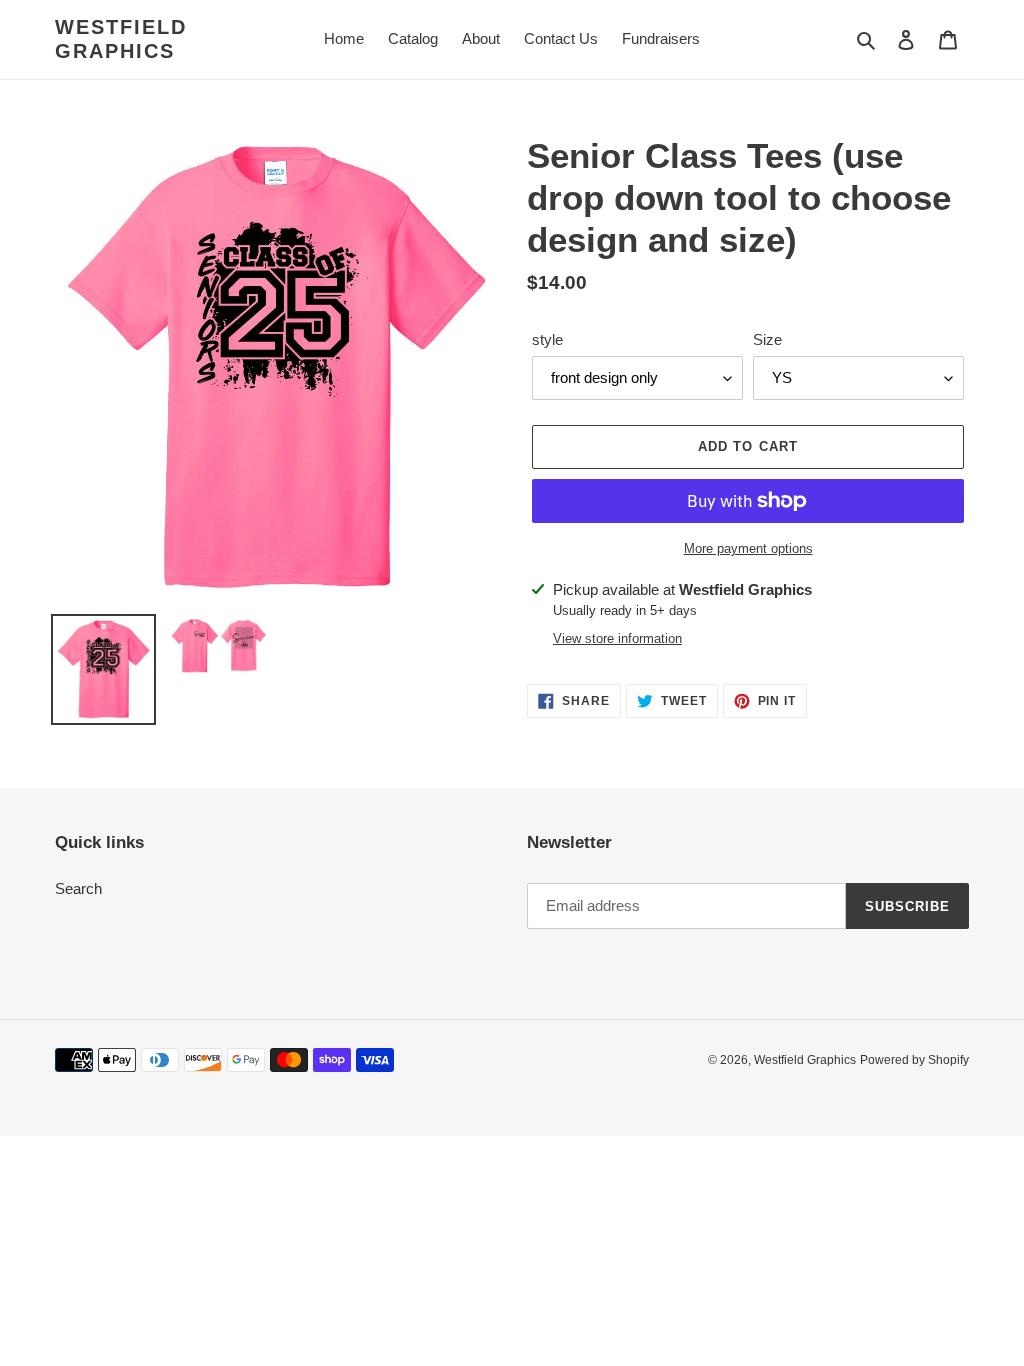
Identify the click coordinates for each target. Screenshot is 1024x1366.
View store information (617, 638)
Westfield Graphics (121, 39)
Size (767, 339)
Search (78, 888)
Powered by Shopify (914, 1060)
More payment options (748, 548)
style (547, 339)
